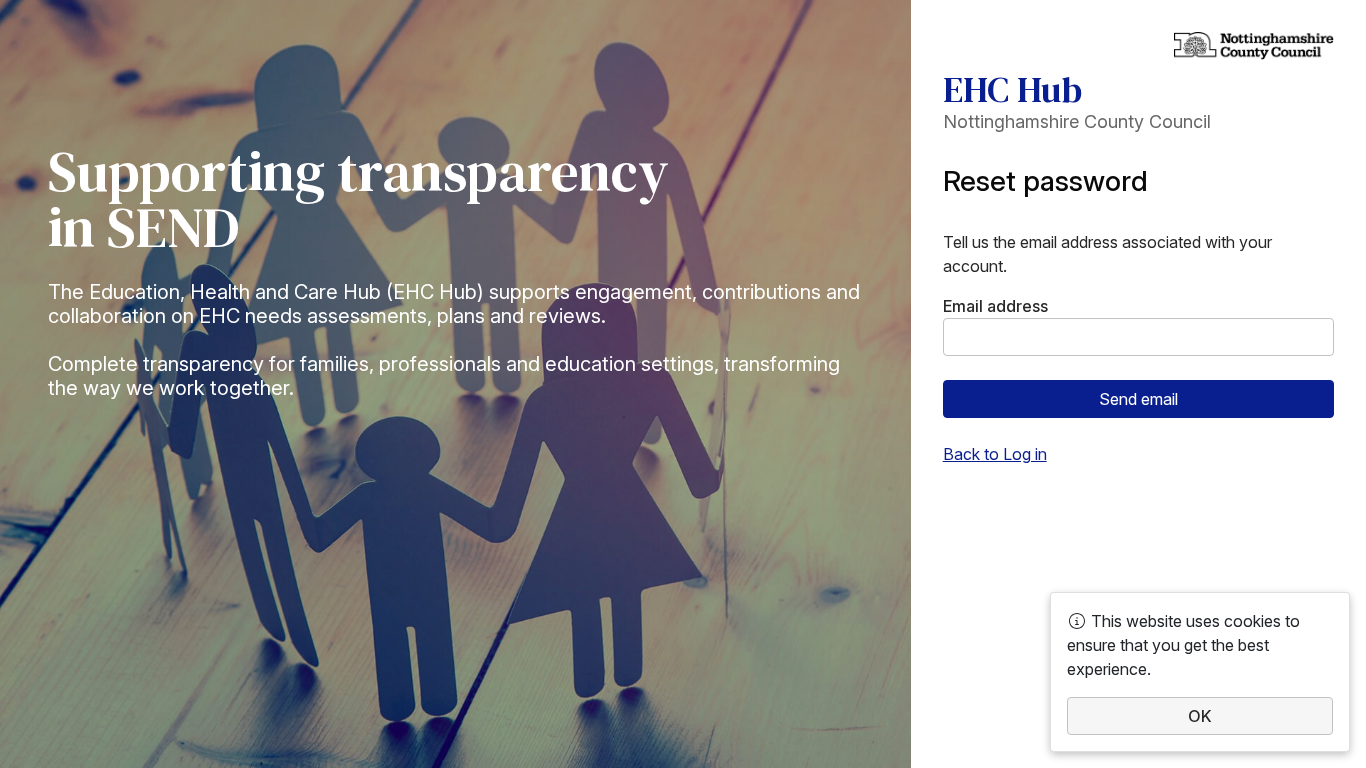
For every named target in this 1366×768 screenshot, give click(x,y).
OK (1200, 716)
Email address (995, 306)
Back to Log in (995, 454)
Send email (1138, 399)
